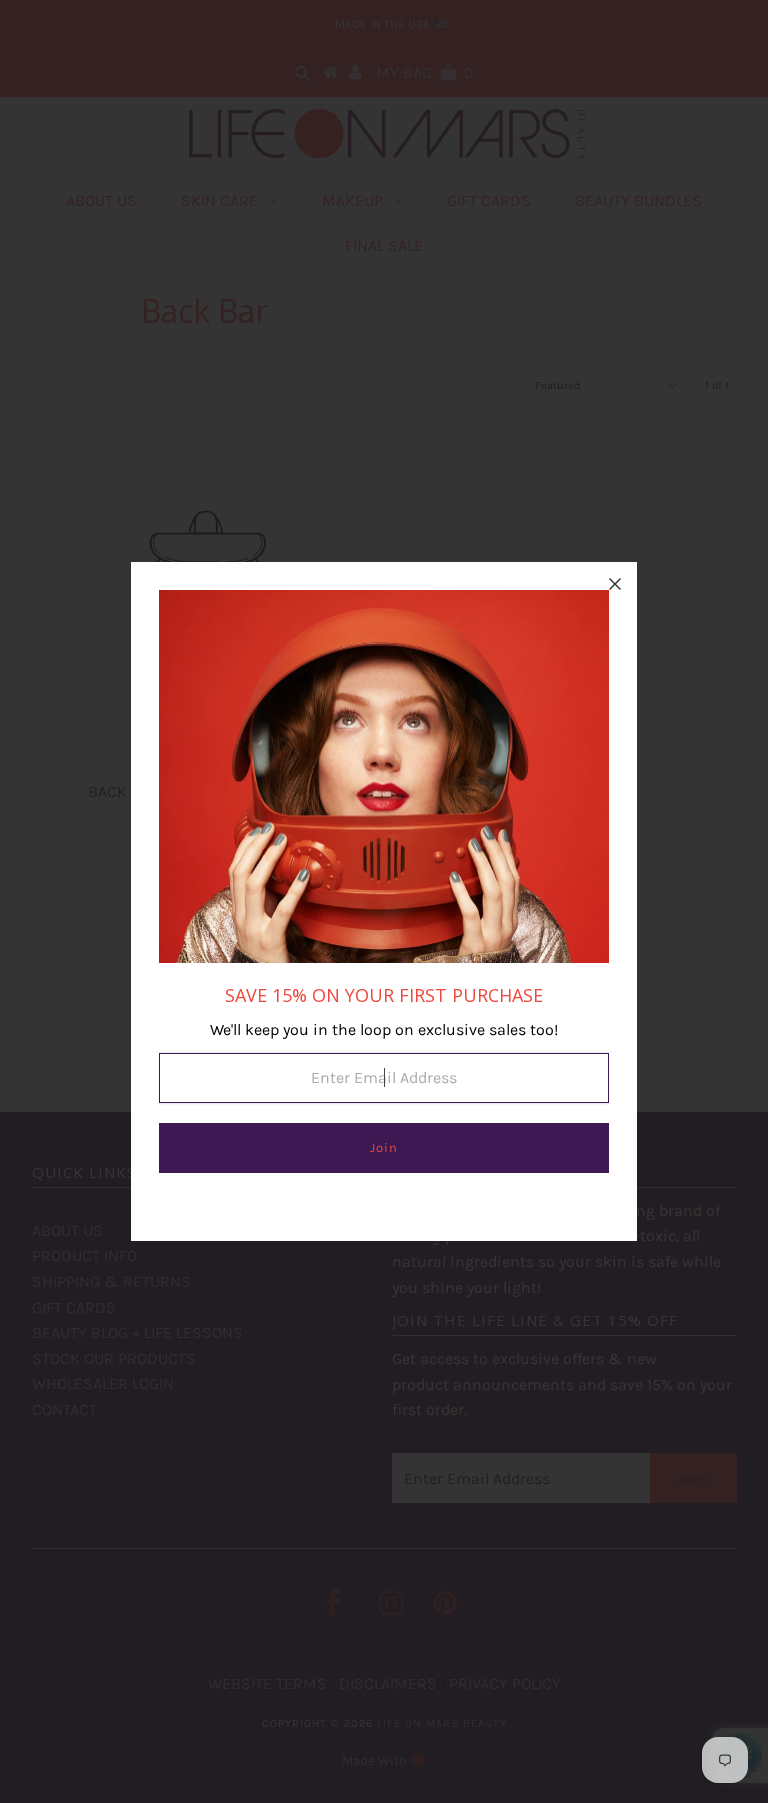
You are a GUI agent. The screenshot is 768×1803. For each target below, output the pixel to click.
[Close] (615, 584)
